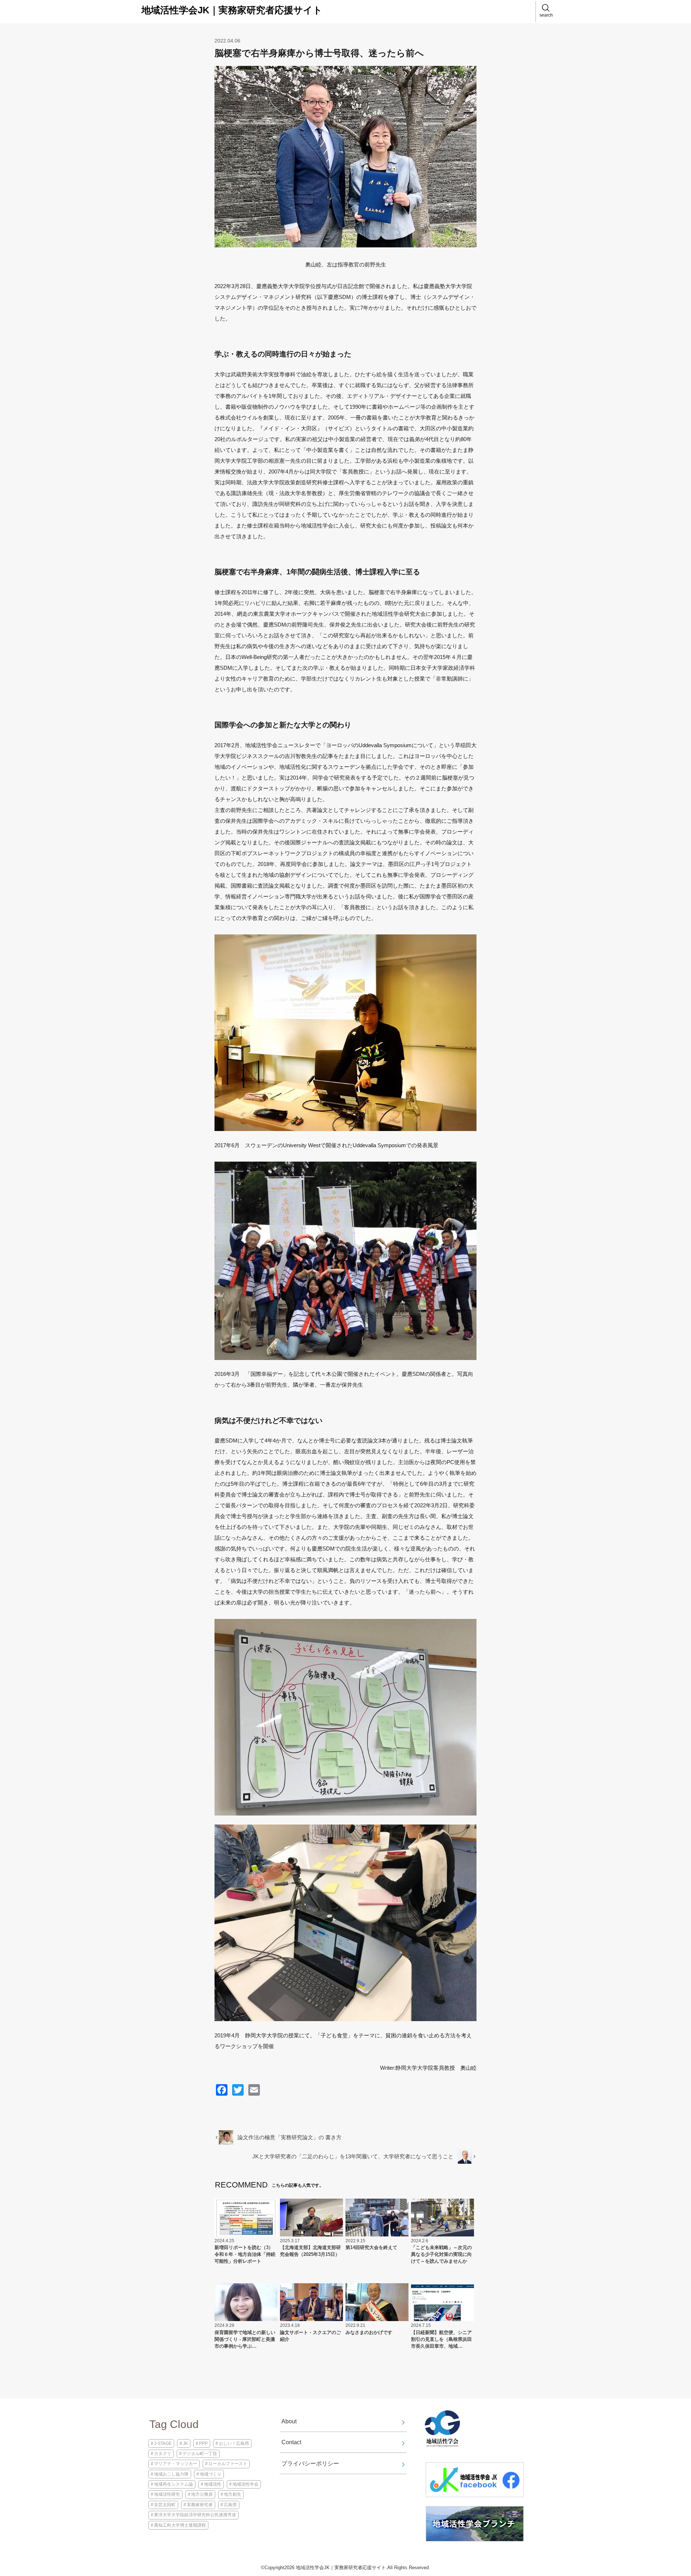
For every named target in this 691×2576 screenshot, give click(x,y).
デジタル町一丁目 (200, 2454)
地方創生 (232, 2494)
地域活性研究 (167, 2494)
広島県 (230, 2505)
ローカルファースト (228, 2464)
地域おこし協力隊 (171, 2474)
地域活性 (213, 2484)
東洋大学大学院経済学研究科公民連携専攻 (195, 2515)
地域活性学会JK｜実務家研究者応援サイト (232, 10)
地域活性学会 (245, 2484)
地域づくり (211, 2474)
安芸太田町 (165, 2505)
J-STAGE (163, 2443)
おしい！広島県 (234, 2443)
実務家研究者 (200, 2505)
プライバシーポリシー (310, 2463)
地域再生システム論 (173, 2484)
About (289, 2421)
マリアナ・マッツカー (176, 2464)
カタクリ (163, 2454)
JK (185, 2443)
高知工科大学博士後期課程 (180, 2525)
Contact (291, 2442)
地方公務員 (202, 2494)
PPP (203, 2443)
